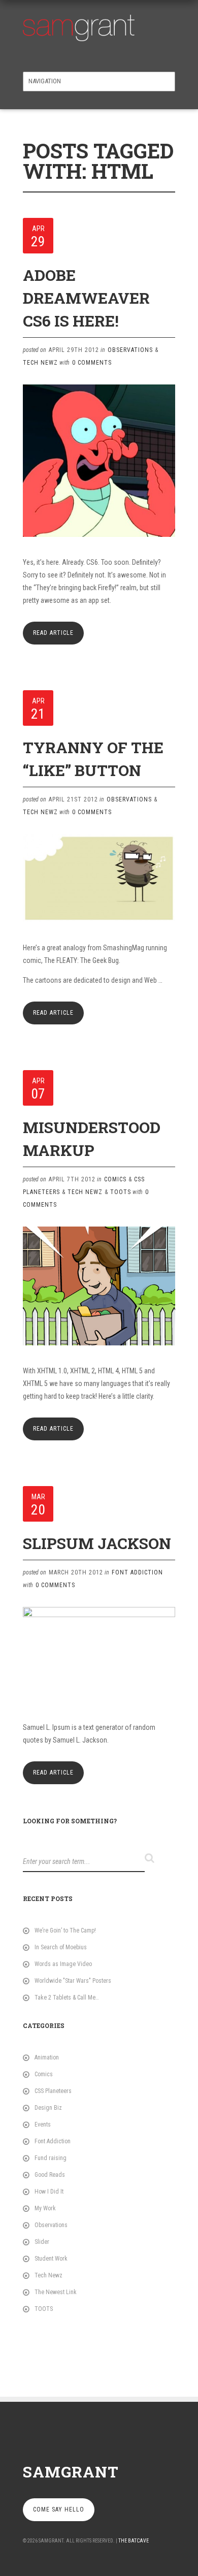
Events (43, 2124)
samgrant (71, 2472)
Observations (130, 350)
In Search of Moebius (61, 1947)
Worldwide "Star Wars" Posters (73, 1981)
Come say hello (59, 2509)
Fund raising (51, 2158)
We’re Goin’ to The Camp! (65, 1930)
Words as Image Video (63, 1964)
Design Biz (48, 2108)
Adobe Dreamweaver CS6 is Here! (86, 298)
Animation (47, 2057)
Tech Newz (40, 363)
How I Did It (49, 2192)
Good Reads (50, 2175)
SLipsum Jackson (97, 1543)
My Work (45, 2208)
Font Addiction (137, 1572)
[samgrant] (79, 25)
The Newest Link (56, 2292)
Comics (115, 1179)
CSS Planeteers (53, 2091)
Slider (42, 2242)
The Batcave (134, 2541)
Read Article (53, 633)
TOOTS (121, 1192)
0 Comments (92, 363)
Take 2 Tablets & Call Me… (67, 1998)
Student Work (51, 2259)
